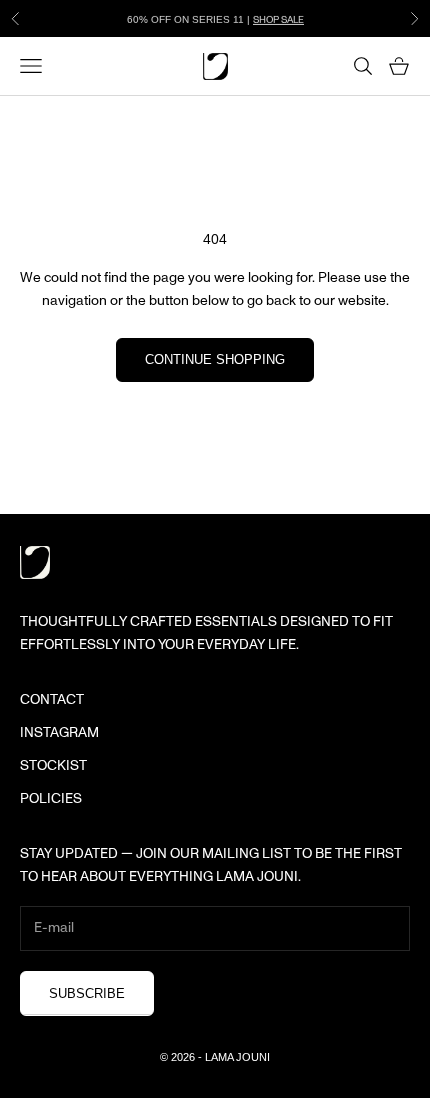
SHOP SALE (278, 19)
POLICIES (51, 799)
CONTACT (52, 700)
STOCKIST (53, 766)
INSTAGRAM (59, 733)
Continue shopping (215, 359)
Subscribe (87, 993)
